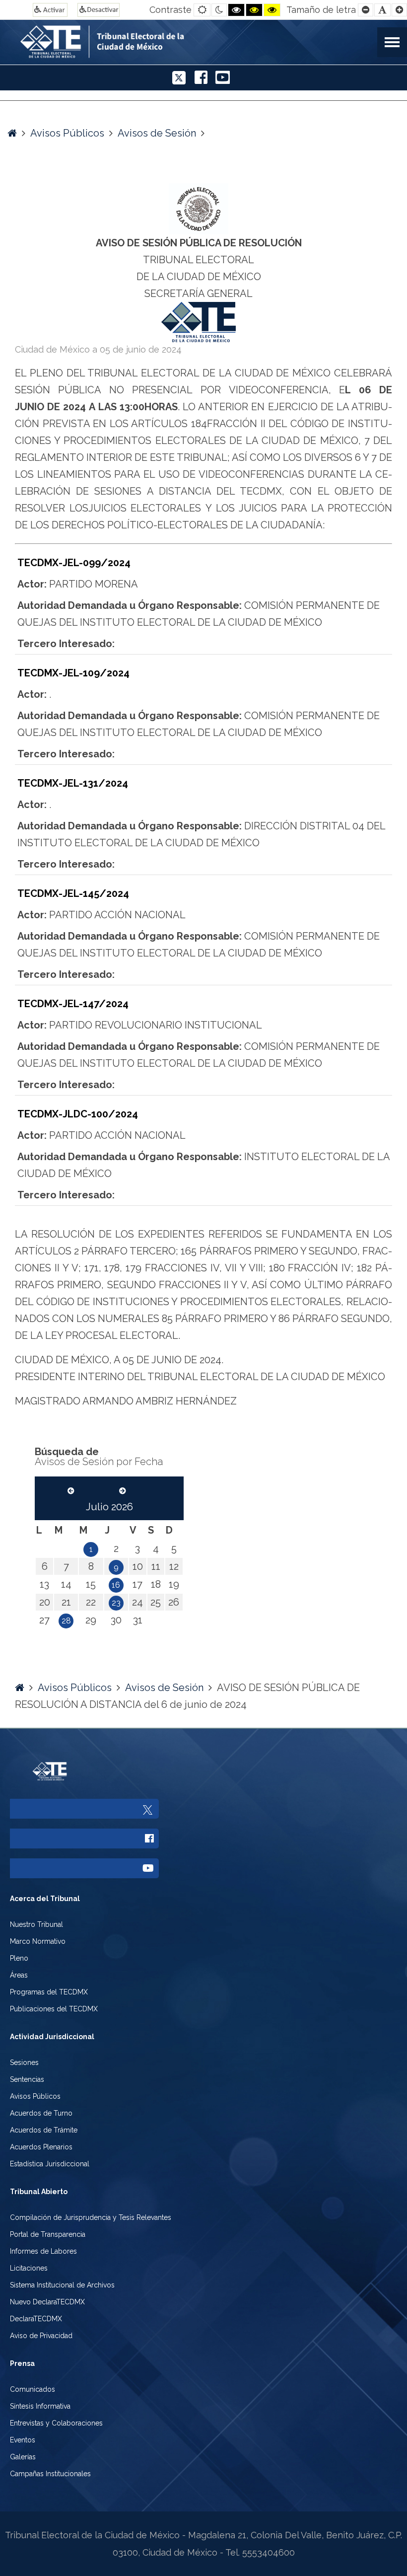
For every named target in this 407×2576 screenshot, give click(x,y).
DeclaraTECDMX (36, 2319)
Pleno (19, 1958)
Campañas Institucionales (50, 2474)
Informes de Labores (43, 2251)
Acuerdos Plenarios (41, 2147)
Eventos (23, 2440)
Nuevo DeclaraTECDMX (47, 2302)
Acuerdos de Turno (41, 2113)
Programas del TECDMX (49, 1992)
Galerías (23, 2457)
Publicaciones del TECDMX (54, 2009)
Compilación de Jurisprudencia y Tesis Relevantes (91, 2217)
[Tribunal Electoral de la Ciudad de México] (153, 40)
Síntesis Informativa (40, 2406)
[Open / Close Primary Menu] (392, 42)
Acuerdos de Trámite (44, 2130)
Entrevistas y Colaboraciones (56, 2423)
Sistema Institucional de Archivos (62, 2285)
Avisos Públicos (67, 133)
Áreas (19, 1975)
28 (66, 1621)
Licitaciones (29, 2268)
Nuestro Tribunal (36, 1924)
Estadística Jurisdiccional (50, 2164)
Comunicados (33, 2389)
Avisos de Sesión (157, 133)
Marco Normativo (38, 1941)
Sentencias (27, 2079)
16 (116, 1585)
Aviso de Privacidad (41, 2336)
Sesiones (24, 2062)
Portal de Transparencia (48, 2234)
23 (116, 1603)
